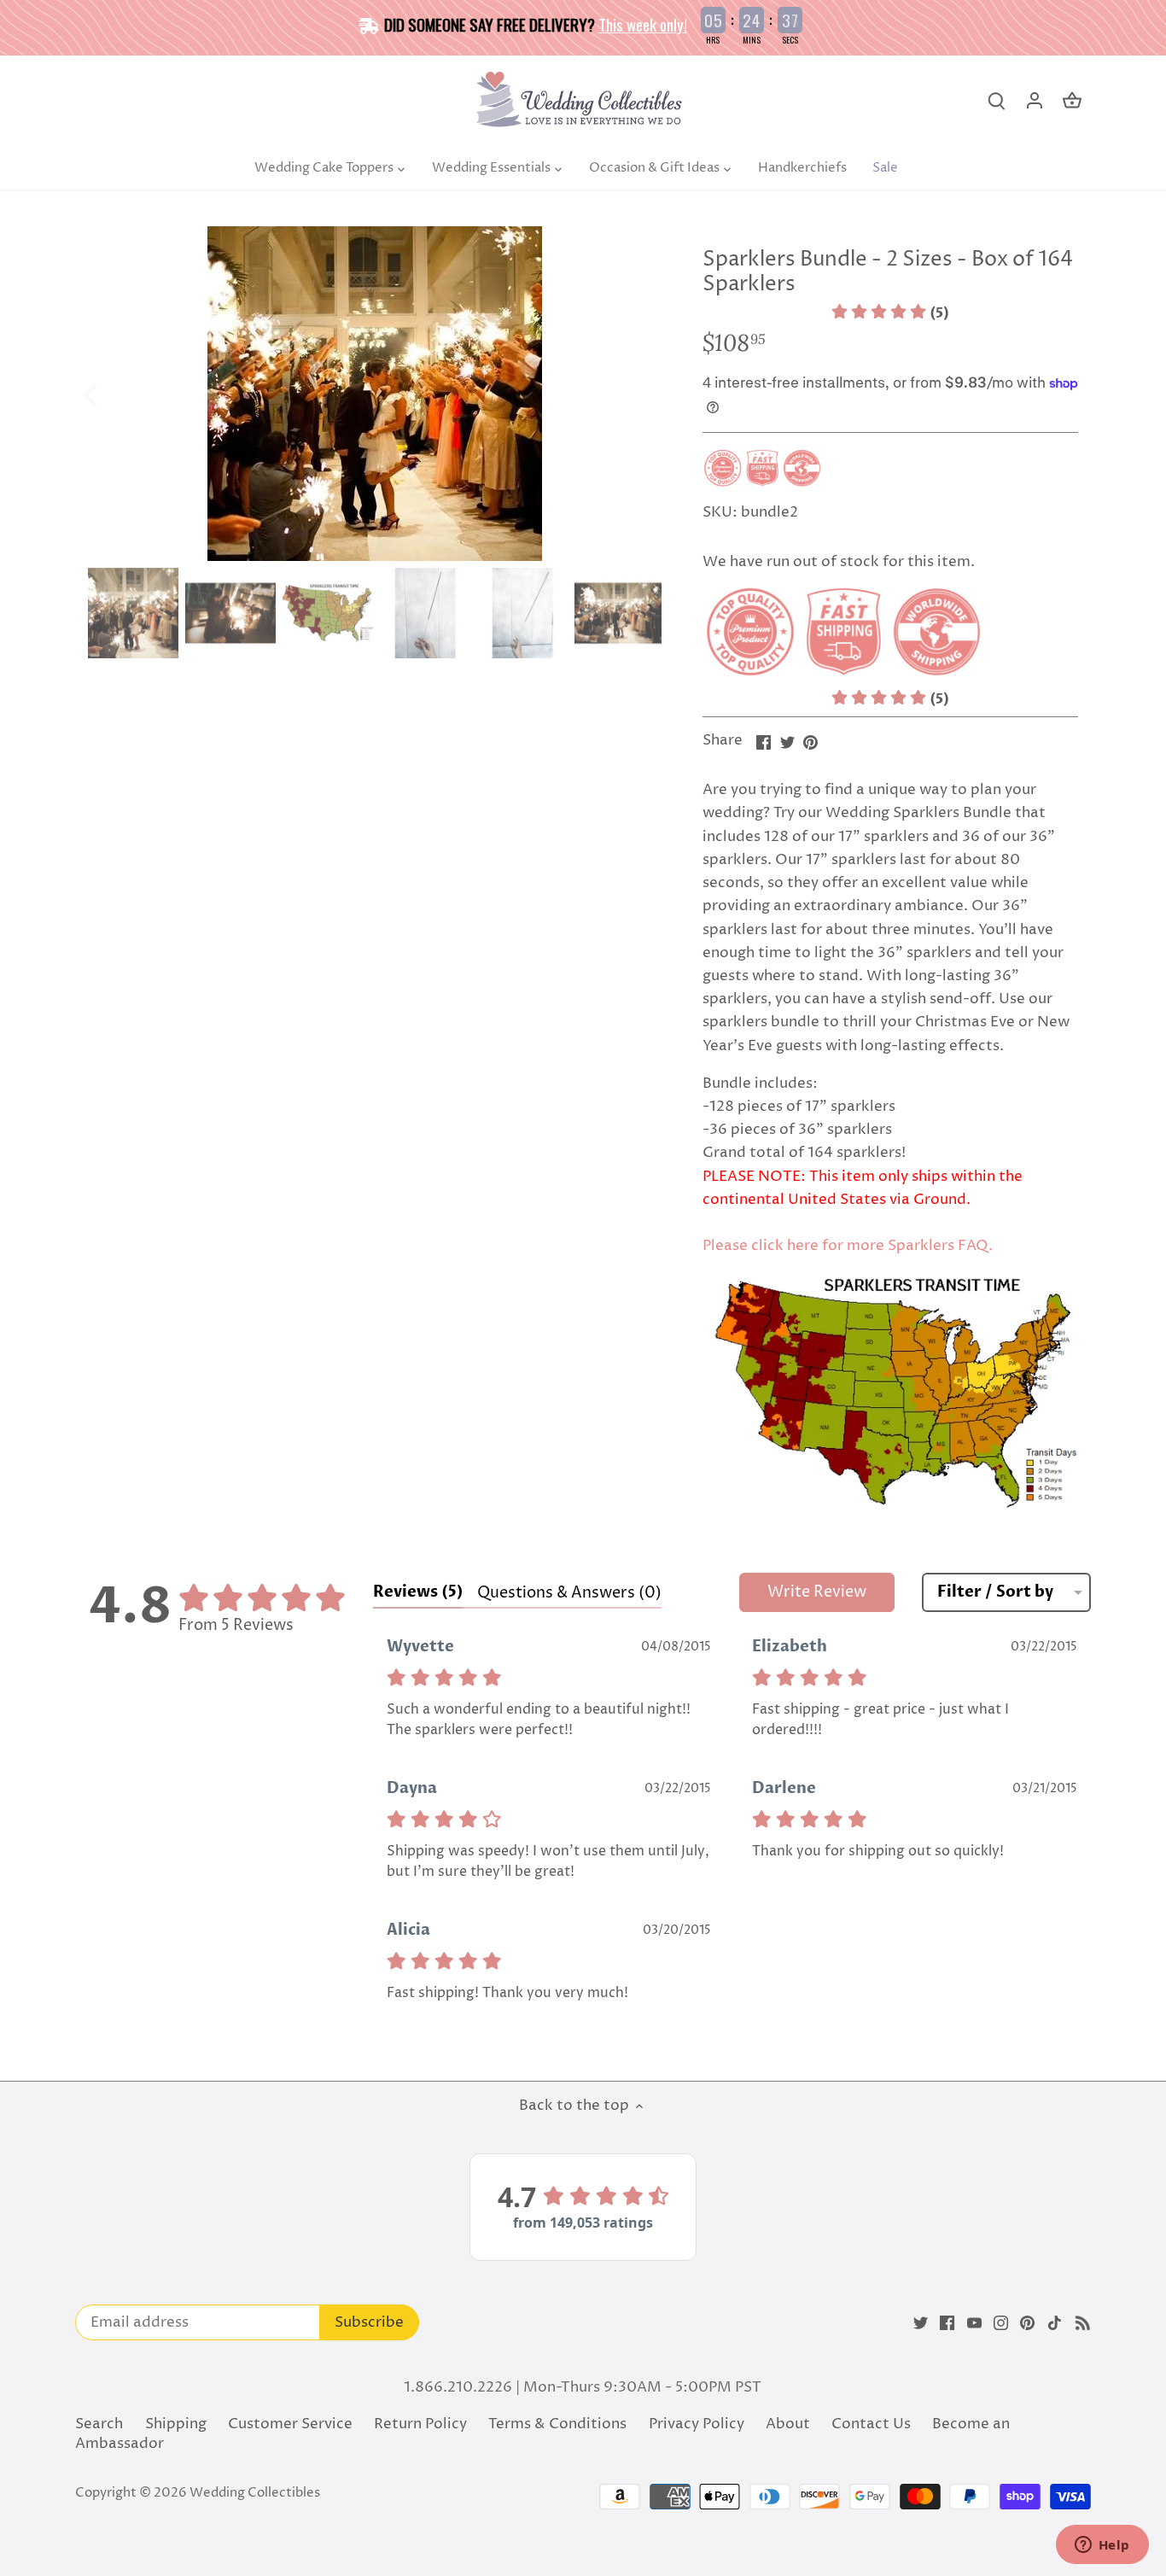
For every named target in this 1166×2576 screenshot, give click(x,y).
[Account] (1035, 101)
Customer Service (290, 2424)
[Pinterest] (1027, 2323)
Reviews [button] (418, 1592)
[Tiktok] (1055, 2323)
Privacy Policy (697, 2424)
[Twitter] (921, 2323)
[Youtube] (974, 2323)
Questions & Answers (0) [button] (569, 1593)
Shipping (176, 2424)
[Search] (997, 101)
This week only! (643, 24)
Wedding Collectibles (255, 2493)
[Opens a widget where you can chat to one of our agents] (1102, 2546)
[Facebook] (947, 2323)
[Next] (636, 394)
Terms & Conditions (557, 2424)
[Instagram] (1001, 2323)
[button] (890, 313)
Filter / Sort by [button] (995, 1592)
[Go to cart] (1072, 101)
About (788, 2424)
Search (99, 2424)
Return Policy (420, 2424)
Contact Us (871, 2424)
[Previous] (114, 394)
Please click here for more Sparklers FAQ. (848, 1246)
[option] (375, 394)
